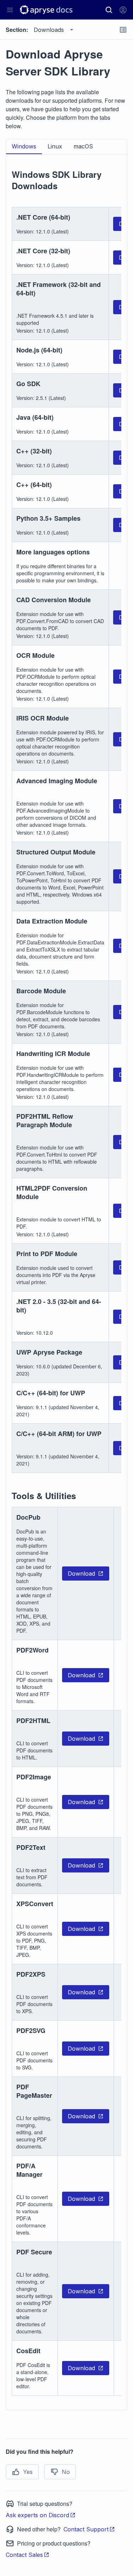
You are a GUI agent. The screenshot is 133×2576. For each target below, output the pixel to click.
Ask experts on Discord (37, 2515)
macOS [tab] (83, 146)
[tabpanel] (66, 1278)
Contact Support (86, 2529)
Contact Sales (24, 2555)
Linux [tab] (55, 146)
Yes (28, 2472)
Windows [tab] (24, 146)
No (66, 2472)
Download (81, 1574)
